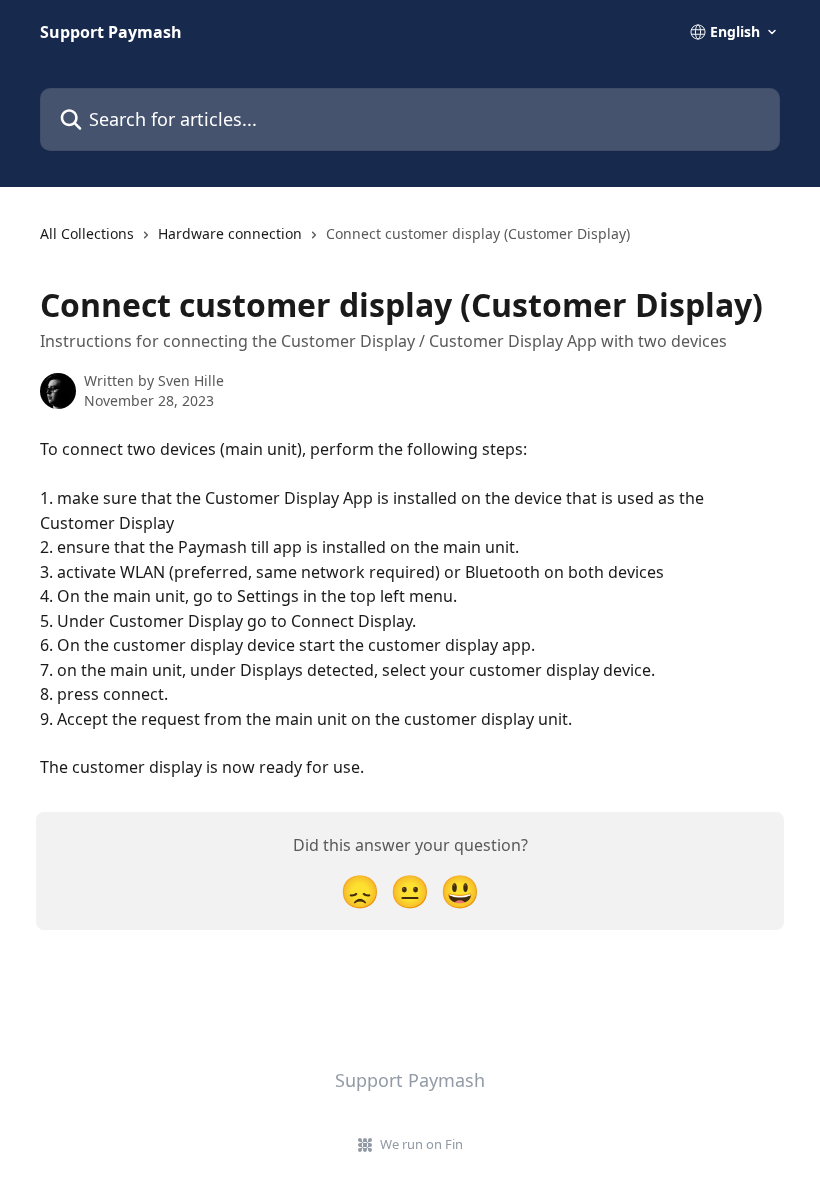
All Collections (87, 233)
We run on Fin (421, 1144)
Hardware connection (230, 233)
